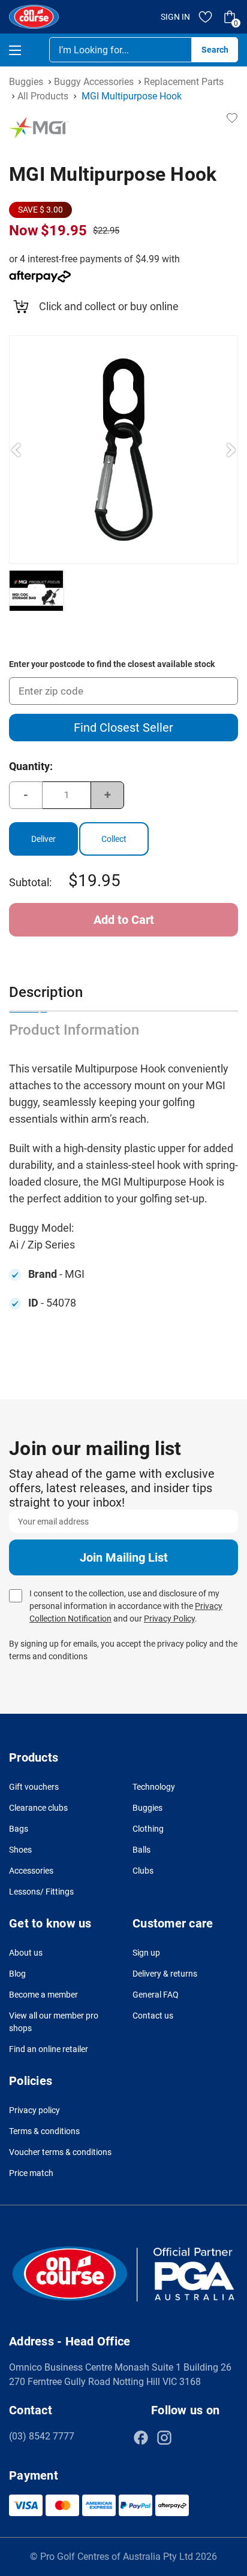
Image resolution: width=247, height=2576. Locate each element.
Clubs (143, 1871)
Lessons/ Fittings (41, 1892)
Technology (154, 1787)
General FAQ (156, 1995)
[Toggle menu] (25, 50)
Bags (19, 1829)
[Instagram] (164, 2438)
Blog (17, 1974)
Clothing (148, 1829)
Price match (31, 2173)
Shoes (20, 1850)
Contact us (153, 2016)
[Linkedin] (188, 2438)
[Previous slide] (16, 450)
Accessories (31, 1871)
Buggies (26, 82)
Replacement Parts (184, 82)
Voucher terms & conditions (60, 2152)
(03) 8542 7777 (42, 2436)
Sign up (146, 1953)
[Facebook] (141, 2438)
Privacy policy (34, 2110)
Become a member (43, 1995)
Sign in (175, 17)
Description (46, 992)
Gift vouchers (34, 1787)
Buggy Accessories (94, 82)
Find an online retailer (49, 2049)
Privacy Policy (169, 1619)
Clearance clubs (38, 1808)
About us (26, 1953)
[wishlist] (206, 17)
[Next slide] (231, 450)
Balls (141, 1850)
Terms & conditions (44, 2131)
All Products (43, 96)
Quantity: (31, 766)
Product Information (74, 1030)
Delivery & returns (165, 1974)
